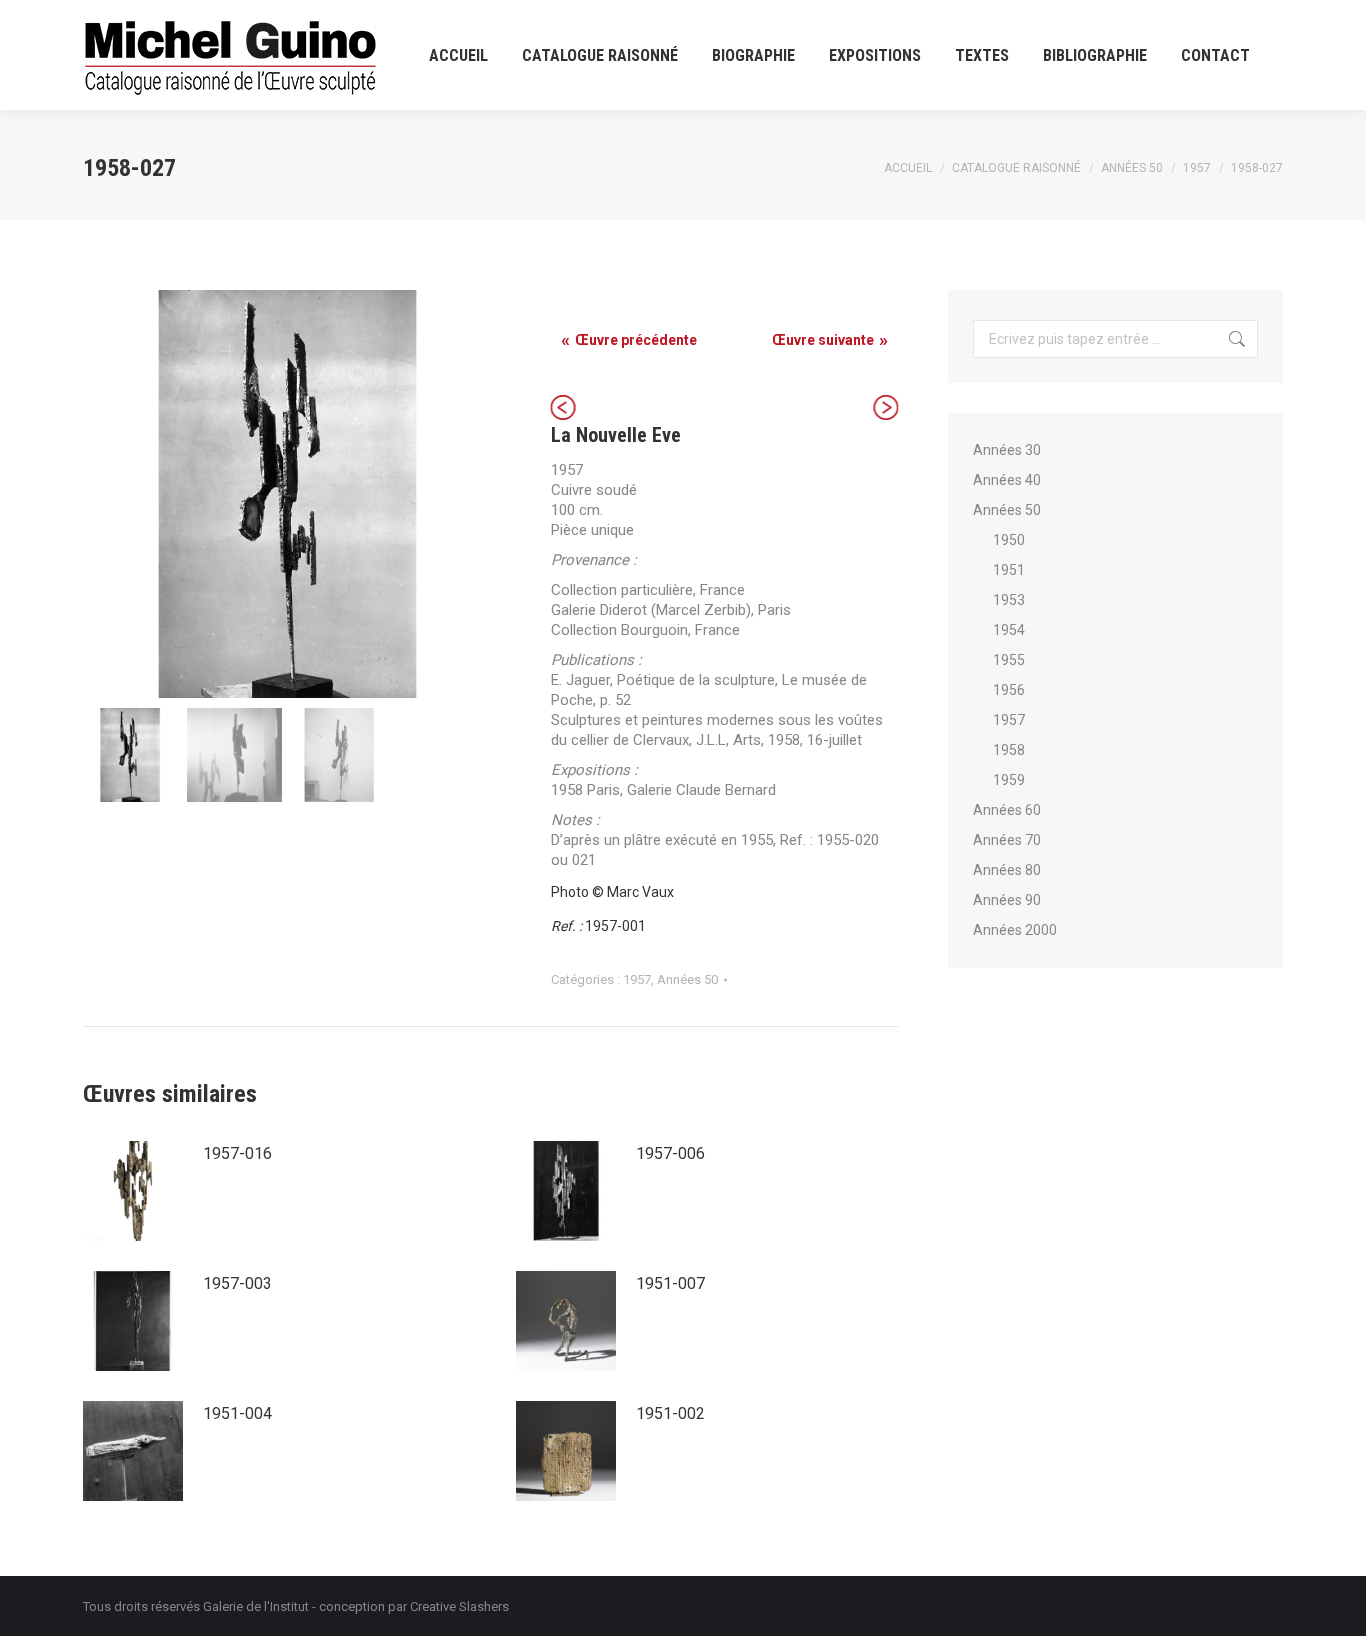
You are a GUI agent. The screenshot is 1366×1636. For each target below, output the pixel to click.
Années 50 (687, 979)
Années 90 (1007, 900)
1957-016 (237, 1153)
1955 (1009, 660)
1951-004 (237, 1413)
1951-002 (670, 1413)
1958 (1009, 750)
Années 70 (1007, 840)
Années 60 (1007, 810)
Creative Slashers (459, 1606)
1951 (1009, 570)
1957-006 (670, 1153)
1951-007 (670, 1283)
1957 (637, 979)
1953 (1009, 600)
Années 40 (1007, 480)
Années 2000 (1015, 930)
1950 (1009, 540)
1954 (1009, 630)
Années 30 (1007, 450)
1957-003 (237, 1283)
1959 (1009, 780)
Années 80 (1007, 870)
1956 (1009, 690)
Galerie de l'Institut (256, 1606)
